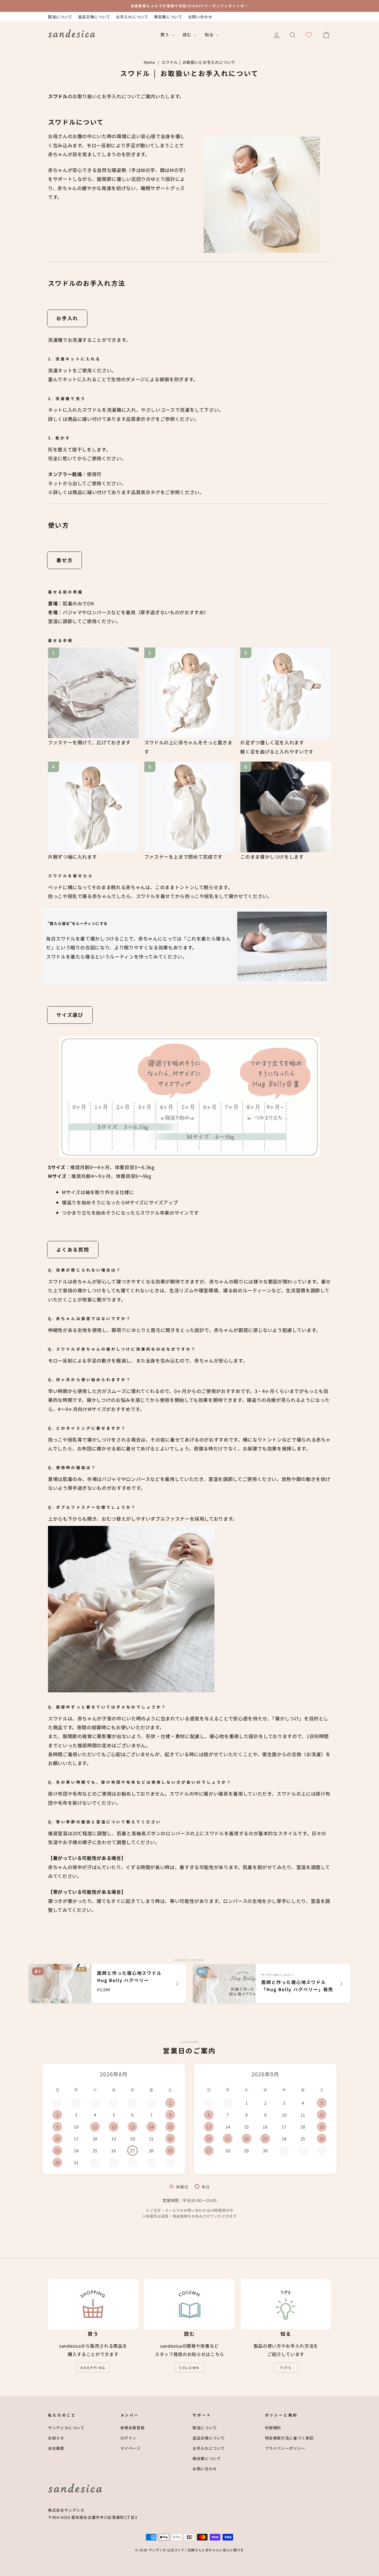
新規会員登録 (133, 2428)
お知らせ (56, 2438)
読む (187, 35)
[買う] (93, 2304)
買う (165, 35)
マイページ (131, 2448)
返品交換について (94, 17)
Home (150, 62)
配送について (60, 17)
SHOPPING (93, 2368)
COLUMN (189, 2368)
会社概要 (56, 2448)
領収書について (168, 17)
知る (210, 35)
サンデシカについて (66, 2428)
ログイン (129, 2438)
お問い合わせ (200, 17)
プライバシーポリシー (285, 2448)
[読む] (189, 2304)
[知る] (286, 2304)
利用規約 (273, 2428)
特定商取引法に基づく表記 (289, 2438)
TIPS (286, 2368)
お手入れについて (132, 17)
